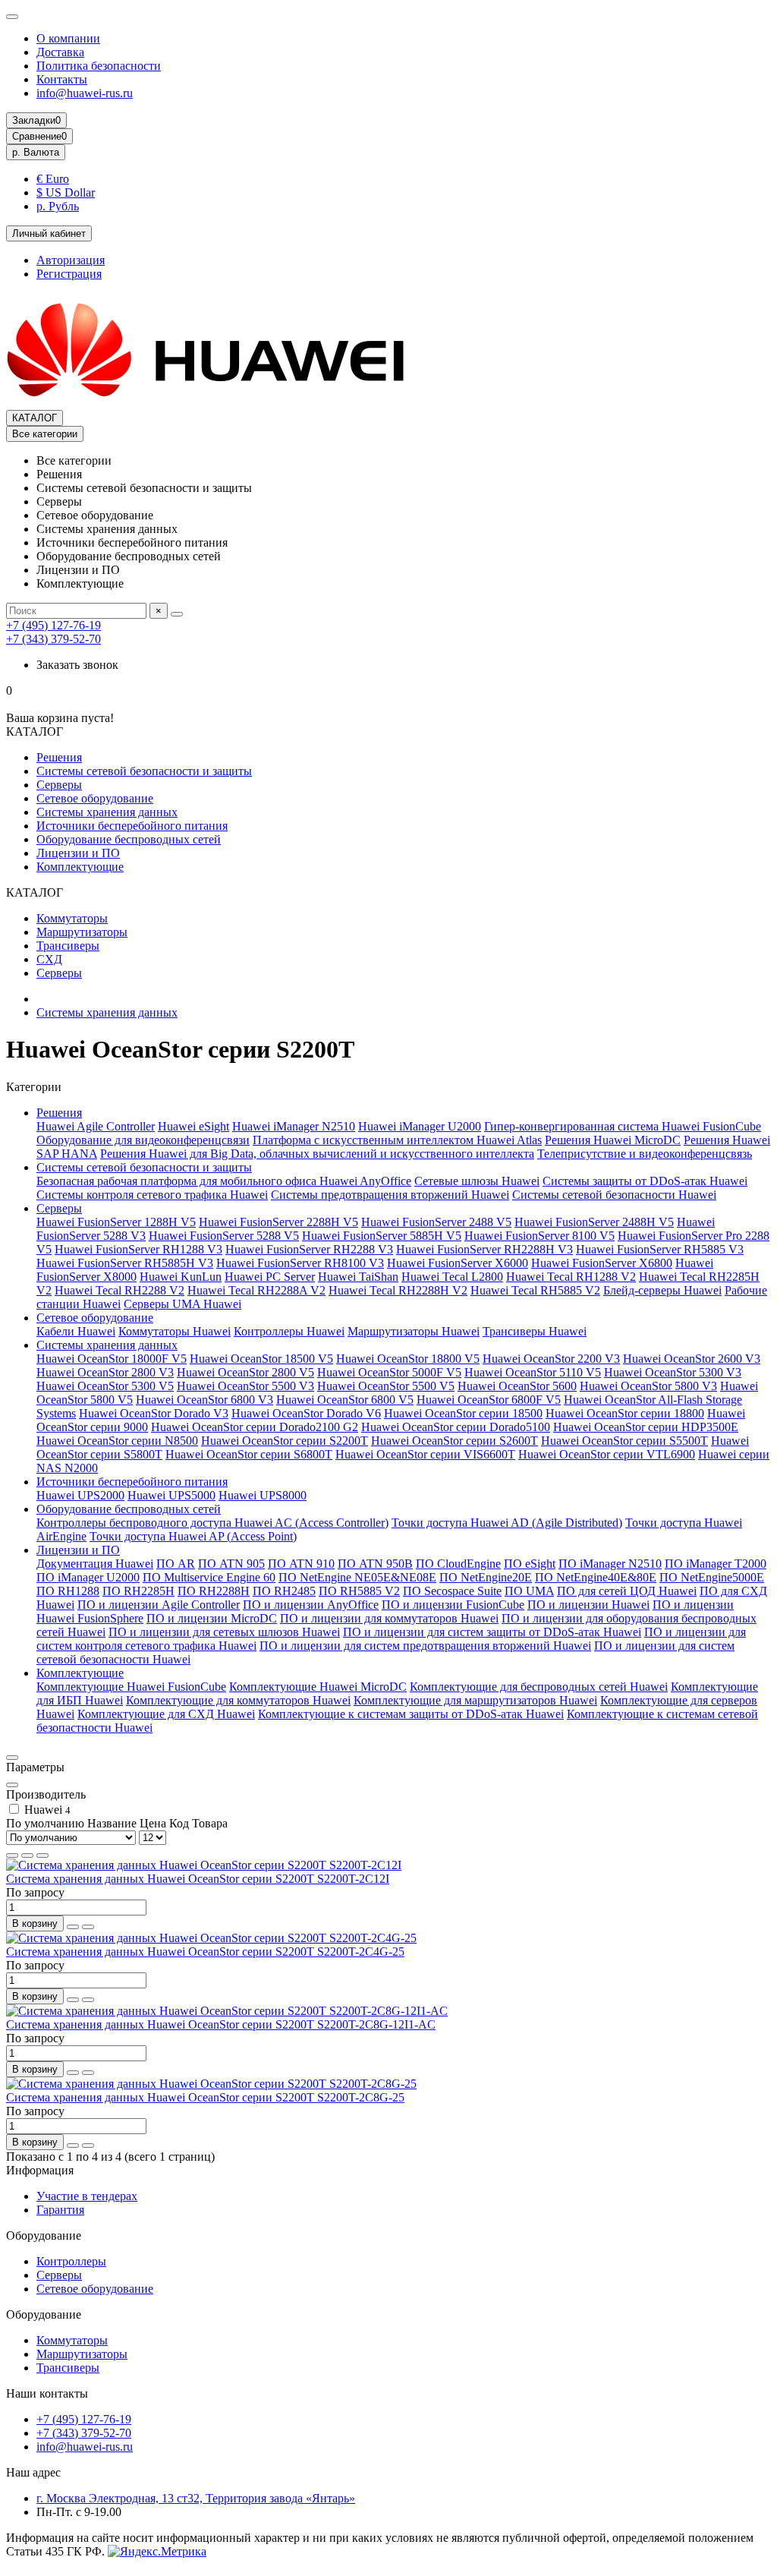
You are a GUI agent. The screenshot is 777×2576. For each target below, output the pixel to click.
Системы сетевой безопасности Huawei (614, 1195)
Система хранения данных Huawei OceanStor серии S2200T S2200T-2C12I (198, 1879)
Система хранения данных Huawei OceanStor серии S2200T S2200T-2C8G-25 (205, 2097)
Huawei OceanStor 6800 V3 (204, 1400)
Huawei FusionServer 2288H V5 (278, 1222)
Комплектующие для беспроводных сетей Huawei (539, 1687)
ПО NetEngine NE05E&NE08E (357, 1577)
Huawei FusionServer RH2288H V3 (484, 1249)
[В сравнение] (88, 1927)
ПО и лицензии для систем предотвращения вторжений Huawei (425, 1646)
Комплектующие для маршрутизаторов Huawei (475, 1700)
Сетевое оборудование (95, 798)
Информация (40, 2170)
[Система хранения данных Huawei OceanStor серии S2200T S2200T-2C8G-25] (211, 2084)
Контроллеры (71, 2261)
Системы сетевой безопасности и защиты (144, 771)
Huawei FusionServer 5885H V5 (382, 1236)
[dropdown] (12, 17)
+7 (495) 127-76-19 (53, 625)
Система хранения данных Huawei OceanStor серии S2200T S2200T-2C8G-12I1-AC (221, 2024)
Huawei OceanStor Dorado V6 (306, 1413)
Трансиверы (68, 946)
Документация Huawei (95, 1564)
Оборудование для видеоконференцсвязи (143, 1140)
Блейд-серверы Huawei (662, 1290)
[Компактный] (42, 1856)
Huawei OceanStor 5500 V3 (245, 1386)
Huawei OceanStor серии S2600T (455, 1441)
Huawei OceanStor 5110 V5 (533, 1372)
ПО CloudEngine (458, 1564)
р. (36, 152)
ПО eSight (530, 1564)
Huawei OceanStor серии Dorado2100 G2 (255, 1427)
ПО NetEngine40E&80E (596, 1577)
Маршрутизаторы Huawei (414, 1331)
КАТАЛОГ (35, 418)
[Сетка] (12, 1856)
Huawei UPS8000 (263, 1495)
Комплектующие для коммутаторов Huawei (238, 1700)
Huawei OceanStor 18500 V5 (261, 1359)
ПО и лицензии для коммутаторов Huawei (389, 1618)
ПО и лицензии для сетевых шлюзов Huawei (224, 1632)
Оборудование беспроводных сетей (129, 839)
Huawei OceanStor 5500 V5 (386, 1386)
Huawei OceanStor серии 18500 (463, 1413)
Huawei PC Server (270, 1277)
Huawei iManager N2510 (294, 1126)
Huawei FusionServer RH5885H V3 (125, 1263)
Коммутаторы (72, 918)
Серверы (59, 785)
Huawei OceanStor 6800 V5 (345, 1400)
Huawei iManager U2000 (420, 1126)
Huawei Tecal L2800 (452, 1277)
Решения (59, 757)
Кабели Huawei (76, 1331)
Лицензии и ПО (78, 853)
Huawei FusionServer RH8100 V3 (300, 1263)
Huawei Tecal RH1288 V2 (571, 1277)
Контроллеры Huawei (289, 1331)
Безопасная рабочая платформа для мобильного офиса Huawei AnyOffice (224, 1181)
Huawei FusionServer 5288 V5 (224, 1236)
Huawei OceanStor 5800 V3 (648, 1386)
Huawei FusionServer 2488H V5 (594, 1222)
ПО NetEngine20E (486, 1577)
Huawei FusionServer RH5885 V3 (660, 1249)
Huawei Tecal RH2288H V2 (398, 1290)
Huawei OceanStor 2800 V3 (105, 1372)
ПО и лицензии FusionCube (453, 1605)
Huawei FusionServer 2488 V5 (436, 1222)
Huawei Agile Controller (96, 1126)
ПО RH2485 (284, 1591)
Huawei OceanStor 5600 (517, 1386)
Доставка (60, 52)
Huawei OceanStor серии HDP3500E (646, 1427)
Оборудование (44, 2235)
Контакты (62, 79)
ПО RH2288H (214, 1591)
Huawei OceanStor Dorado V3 (154, 1413)
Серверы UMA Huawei (182, 1304)
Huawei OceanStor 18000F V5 (112, 1359)
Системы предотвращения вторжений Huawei (390, 1195)
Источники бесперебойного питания (132, 826)
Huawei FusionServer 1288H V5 (116, 1222)
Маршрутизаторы (82, 932)
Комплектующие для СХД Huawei (166, 1714)
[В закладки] (73, 1927)
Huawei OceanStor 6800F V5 (489, 1400)
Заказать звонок (77, 665)
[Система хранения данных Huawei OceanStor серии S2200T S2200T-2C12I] (204, 1865)
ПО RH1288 (68, 1591)
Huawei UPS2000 (80, 1495)
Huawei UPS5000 (171, 1495)
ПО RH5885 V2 (359, 1591)
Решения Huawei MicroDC (613, 1140)
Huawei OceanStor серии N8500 (117, 1441)
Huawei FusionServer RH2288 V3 (309, 1249)
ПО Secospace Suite (452, 1591)
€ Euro (53, 179)
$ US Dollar (66, 192)
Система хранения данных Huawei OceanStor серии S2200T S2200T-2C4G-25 (205, 1952)
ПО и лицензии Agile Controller (159, 1605)
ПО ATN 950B (375, 1564)
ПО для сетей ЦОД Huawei (627, 1591)
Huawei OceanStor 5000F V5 (389, 1372)
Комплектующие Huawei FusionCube (131, 1687)
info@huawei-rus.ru (85, 93)
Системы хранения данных (107, 812)
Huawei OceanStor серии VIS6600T (425, 1454)
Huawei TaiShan (358, 1277)
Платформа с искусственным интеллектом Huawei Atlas (397, 1140)
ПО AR (176, 1564)
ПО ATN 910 (301, 1564)
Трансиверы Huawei (535, 1331)
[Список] (27, 1856)
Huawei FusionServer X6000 (458, 1263)
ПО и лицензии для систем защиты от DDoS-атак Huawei (492, 1632)
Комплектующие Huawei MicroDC (318, 1687)
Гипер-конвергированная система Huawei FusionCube (623, 1126)
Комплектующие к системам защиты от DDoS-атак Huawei (411, 1714)
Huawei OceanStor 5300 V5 (105, 1386)
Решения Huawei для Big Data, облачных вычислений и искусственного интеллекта (317, 1154)
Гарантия (60, 2210)
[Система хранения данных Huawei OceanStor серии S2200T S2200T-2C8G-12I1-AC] (227, 2011)
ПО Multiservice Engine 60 (209, 1577)
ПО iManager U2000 (88, 1577)
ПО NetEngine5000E (712, 1577)
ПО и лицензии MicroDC (212, 1618)
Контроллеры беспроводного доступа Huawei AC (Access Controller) (212, 1523)
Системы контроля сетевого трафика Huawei (152, 1195)
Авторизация (71, 260)
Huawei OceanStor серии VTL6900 (607, 1454)
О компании (68, 38)
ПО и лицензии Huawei (588, 1605)
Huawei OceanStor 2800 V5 (245, 1372)
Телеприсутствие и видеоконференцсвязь (645, 1154)
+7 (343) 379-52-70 (53, 639)
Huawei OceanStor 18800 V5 (408, 1359)
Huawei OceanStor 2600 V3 (692, 1359)
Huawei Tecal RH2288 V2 (120, 1290)
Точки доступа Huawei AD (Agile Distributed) (507, 1523)
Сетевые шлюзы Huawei (477, 1181)
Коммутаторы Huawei (175, 1331)
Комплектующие (80, 867)
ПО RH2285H (138, 1591)
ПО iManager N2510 (610, 1564)
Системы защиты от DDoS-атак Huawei (645, 1181)
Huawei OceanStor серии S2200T (285, 1441)
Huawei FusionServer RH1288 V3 (138, 1249)
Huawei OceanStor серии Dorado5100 (456, 1427)
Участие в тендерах (87, 2196)
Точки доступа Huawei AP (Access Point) (193, 1536)
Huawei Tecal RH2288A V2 (256, 1290)
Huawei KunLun (181, 1277)
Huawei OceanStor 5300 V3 (673, 1372)
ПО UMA (529, 1591)
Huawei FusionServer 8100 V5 (539, 1236)
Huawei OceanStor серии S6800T (249, 1454)
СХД (49, 959)
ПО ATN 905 (231, 1564)
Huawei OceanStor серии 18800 (625, 1413)
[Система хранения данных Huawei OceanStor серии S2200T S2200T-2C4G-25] (211, 1938)
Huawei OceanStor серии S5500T (624, 1441)
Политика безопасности (99, 66)
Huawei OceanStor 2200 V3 (551, 1359)
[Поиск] (177, 614)
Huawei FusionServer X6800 (602, 1263)
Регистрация (69, 274)
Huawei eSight (193, 1126)
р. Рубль (58, 206)
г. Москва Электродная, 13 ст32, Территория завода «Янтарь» (196, 2498)
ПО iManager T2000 (716, 1564)
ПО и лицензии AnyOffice (311, 1605)
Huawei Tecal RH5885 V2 (535, 1290)
